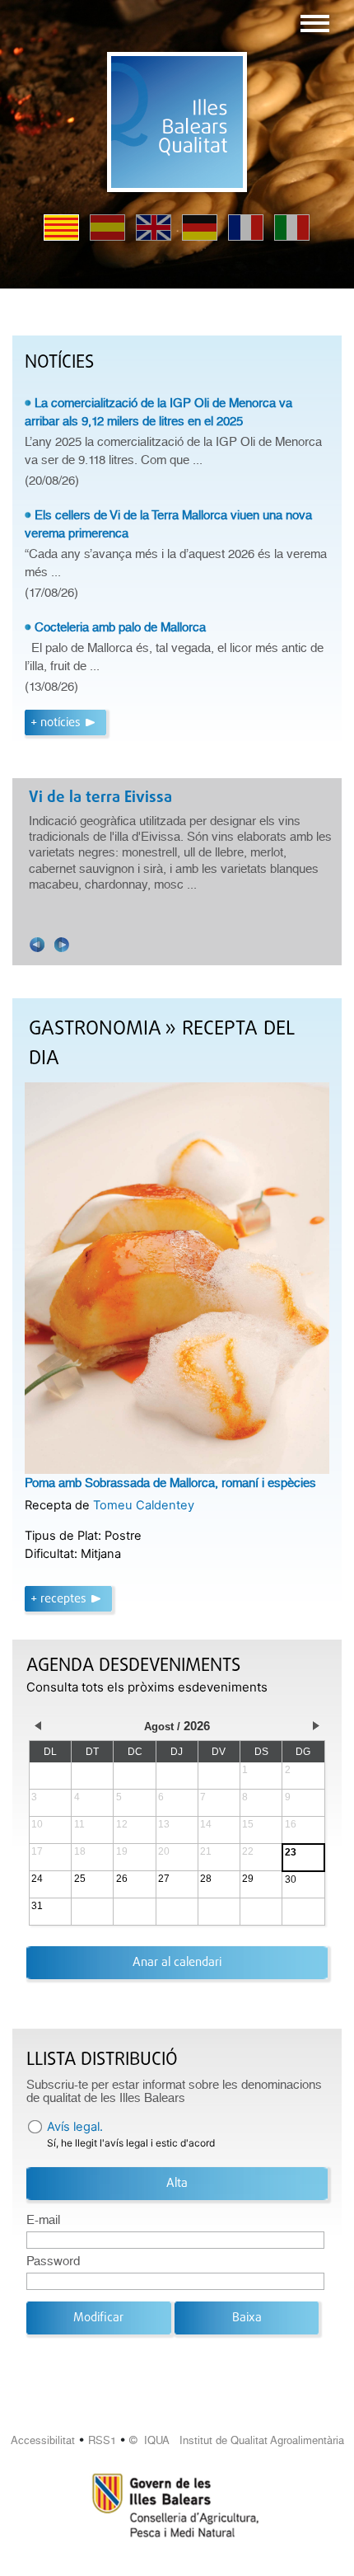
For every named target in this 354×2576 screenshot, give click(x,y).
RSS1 (102, 2440)
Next (62, 945)
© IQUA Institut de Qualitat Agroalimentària (237, 2440)
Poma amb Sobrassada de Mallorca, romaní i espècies (170, 1483)
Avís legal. (75, 2127)
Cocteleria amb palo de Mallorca (120, 627)
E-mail (43, 2220)
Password (53, 2261)
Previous (37, 945)
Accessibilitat (43, 2440)
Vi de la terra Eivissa (100, 798)
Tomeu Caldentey (144, 1505)
